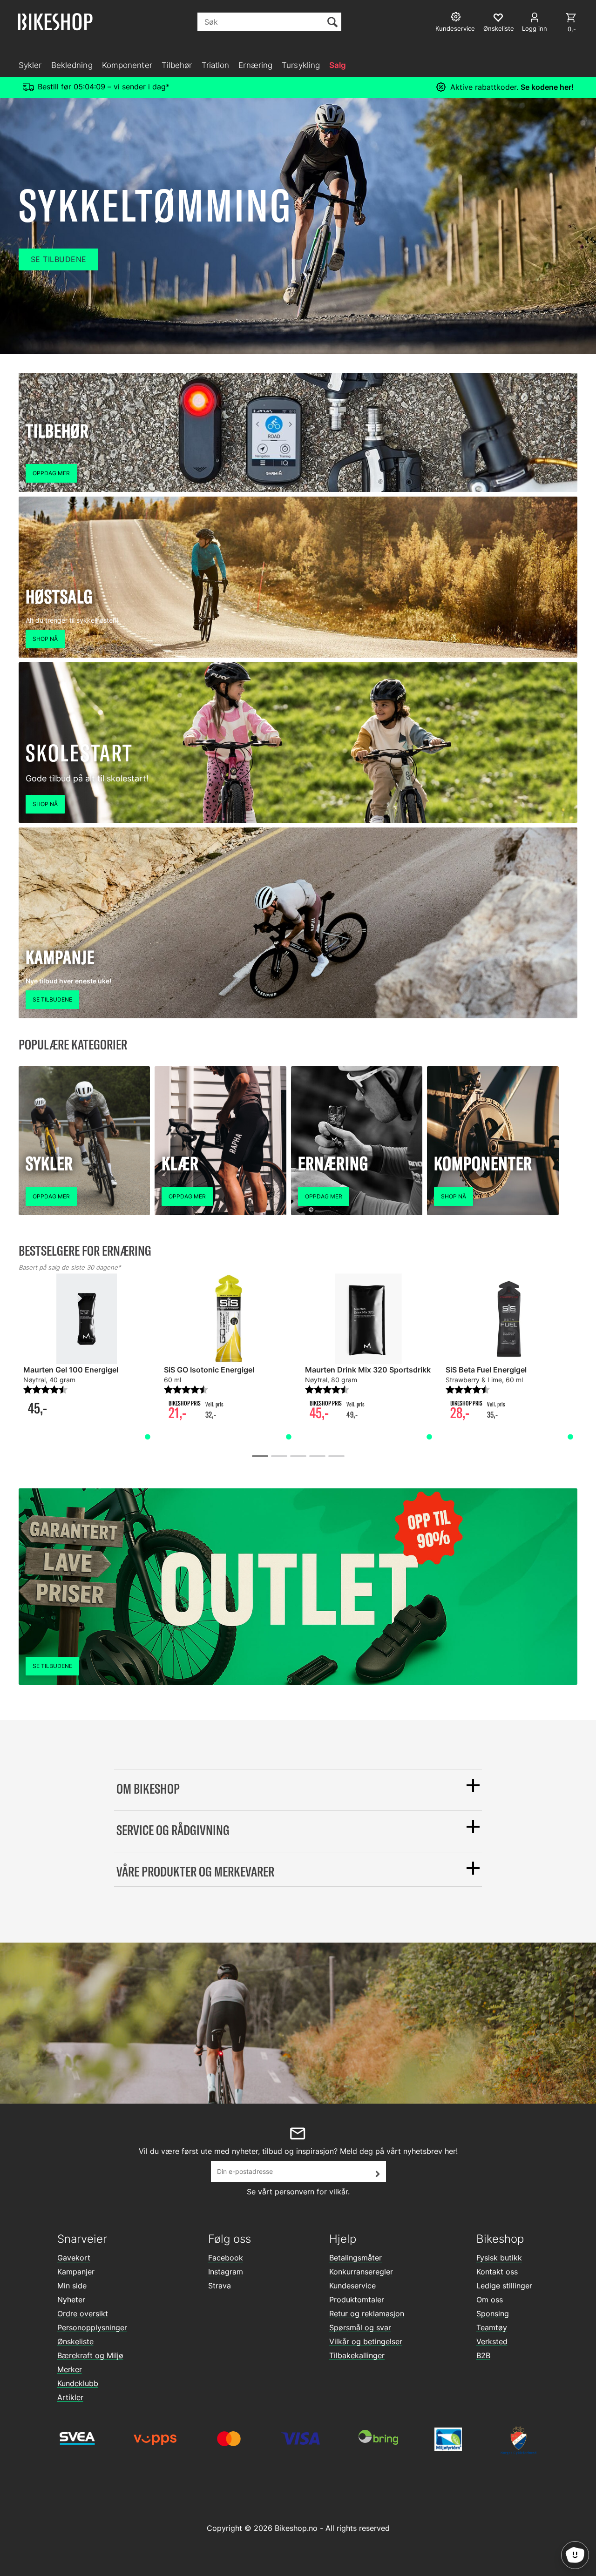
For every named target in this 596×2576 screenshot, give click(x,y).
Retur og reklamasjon (367, 2314)
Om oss (490, 2300)
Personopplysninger (92, 2327)
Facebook (226, 2258)
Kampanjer (76, 2272)
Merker (70, 2369)
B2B (483, 2355)
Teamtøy (492, 2327)
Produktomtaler (357, 2300)
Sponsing (493, 2314)
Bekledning (72, 65)
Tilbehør (177, 65)
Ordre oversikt (83, 2314)
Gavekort (74, 2258)
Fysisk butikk (499, 2258)
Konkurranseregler (361, 2272)
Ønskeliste (75, 2341)
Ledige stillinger (504, 2286)
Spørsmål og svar (360, 2327)
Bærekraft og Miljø (90, 2355)
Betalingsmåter (356, 2258)
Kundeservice (352, 2286)
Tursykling (301, 65)
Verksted (492, 2341)
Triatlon (216, 65)
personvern (295, 2192)
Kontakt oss (497, 2272)
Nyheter (71, 2300)
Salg (338, 65)
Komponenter (127, 65)
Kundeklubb (78, 2383)
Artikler (70, 2397)
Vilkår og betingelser (366, 2341)
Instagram (226, 2272)
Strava (220, 2286)
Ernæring (255, 65)
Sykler (30, 65)
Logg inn (535, 28)
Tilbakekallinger (357, 2355)
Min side (72, 2286)
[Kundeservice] (457, 18)
